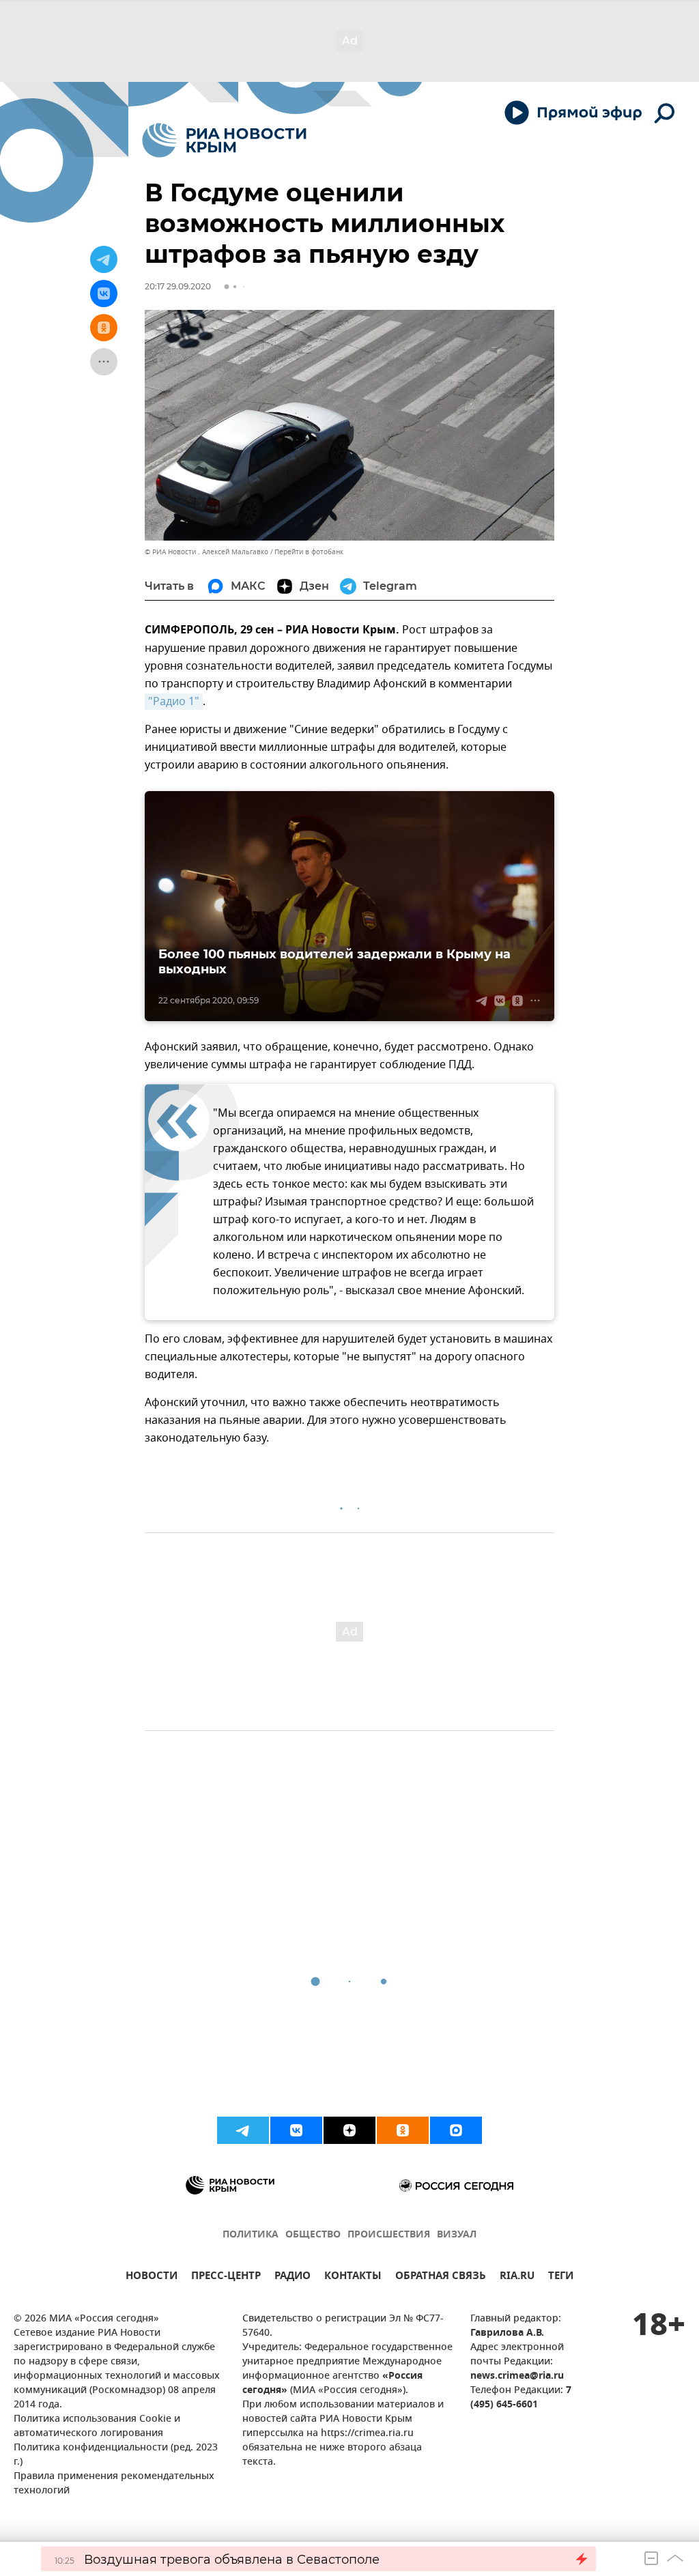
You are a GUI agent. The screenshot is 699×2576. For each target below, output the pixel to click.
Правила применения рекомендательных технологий (114, 2484)
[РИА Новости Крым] (224, 140)
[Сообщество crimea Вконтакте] (296, 2130)
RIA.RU (517, 2277)
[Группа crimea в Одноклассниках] (403, 2130)
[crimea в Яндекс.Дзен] (349, 2130)
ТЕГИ (561, 2277)
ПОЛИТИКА (251, 2235)
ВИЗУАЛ (457, 2235)
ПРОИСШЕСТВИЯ (389, 2235)
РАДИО (293, 2277)
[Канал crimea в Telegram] (243, 2130)
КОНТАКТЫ (353, 2277)
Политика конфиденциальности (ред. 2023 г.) (116, 2455)
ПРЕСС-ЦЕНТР (226, 2277)
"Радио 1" (174, 702)
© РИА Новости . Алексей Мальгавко (206, 552)
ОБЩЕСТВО (313, 2235)
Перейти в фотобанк (309, 552)
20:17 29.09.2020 (178, 286)
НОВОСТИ (152, 2277)
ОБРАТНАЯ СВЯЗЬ (441, 2277)
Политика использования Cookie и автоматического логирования (97, 2427)
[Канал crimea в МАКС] (456, 2130)
